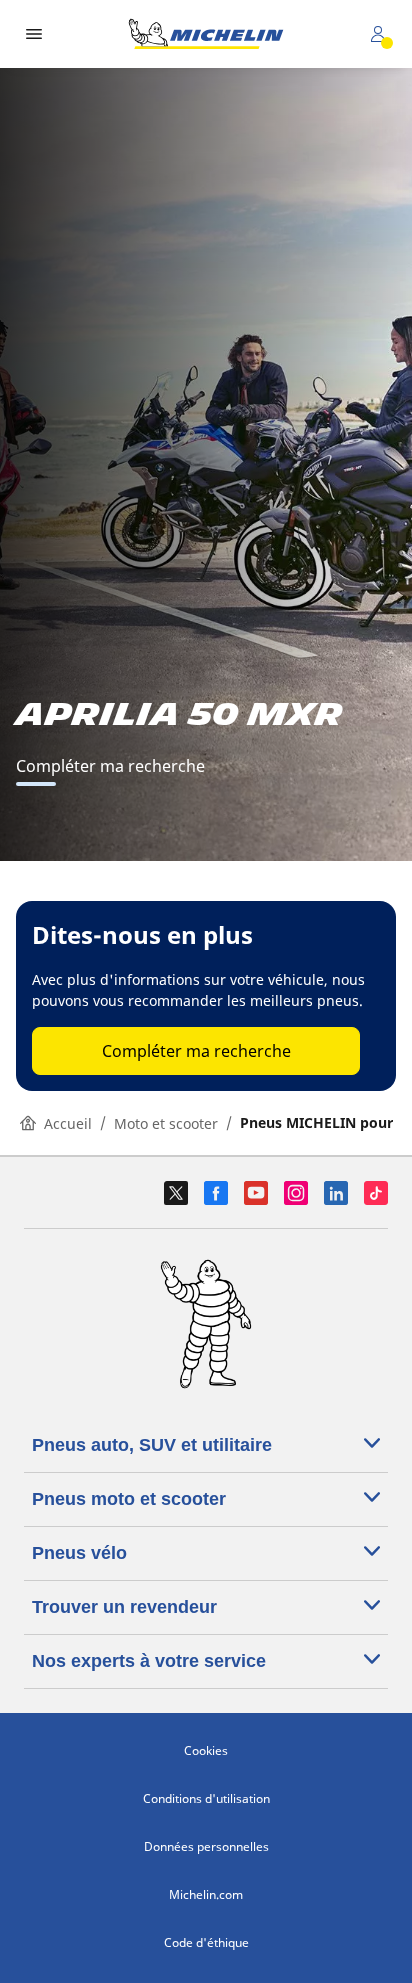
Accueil (68, 1123)
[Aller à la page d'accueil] (206, 34)
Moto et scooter (166, 1123)
